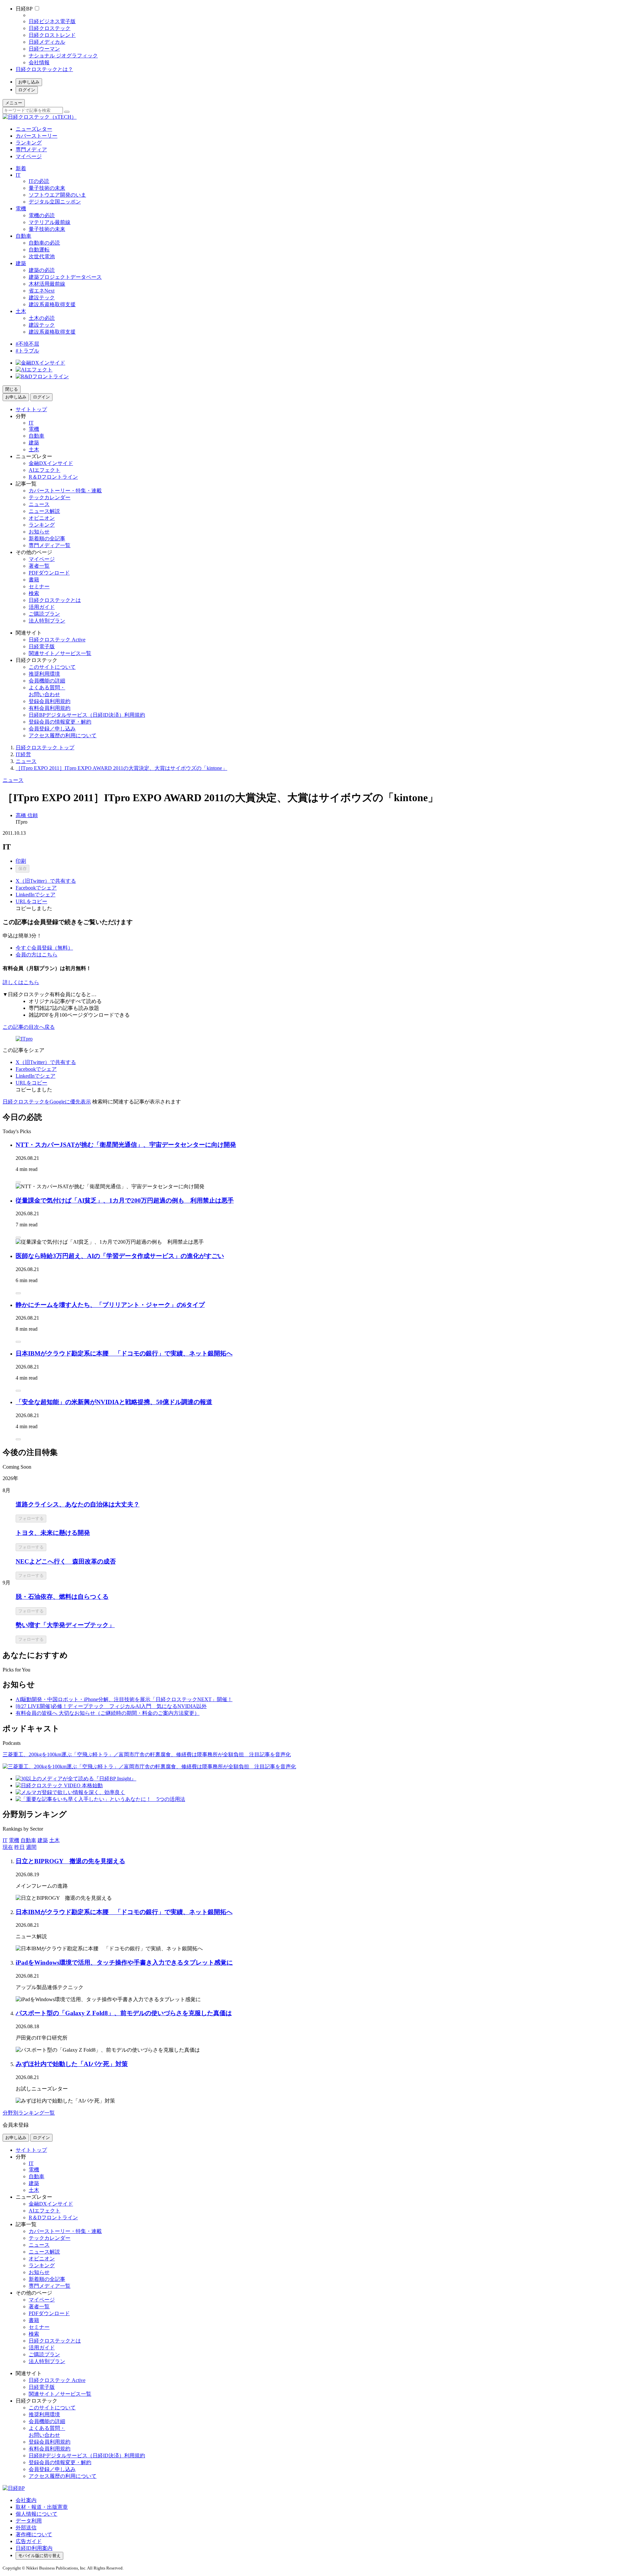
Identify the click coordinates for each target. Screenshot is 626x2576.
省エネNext (42, 291)
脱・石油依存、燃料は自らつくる (62, 1597)
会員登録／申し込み (52, 729)
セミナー (39, 586)
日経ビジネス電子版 (52, 21)
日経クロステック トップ (45, 748)
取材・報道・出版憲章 (42, 2507)
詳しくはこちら (21, 982)
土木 (21, 311)
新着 (21, 168)
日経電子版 (42, 646)
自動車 (23, 236)
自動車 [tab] (28, 1840)
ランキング (29, 143)
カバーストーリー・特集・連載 (65, 491)
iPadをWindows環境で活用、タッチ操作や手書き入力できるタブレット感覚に (124, 1962)
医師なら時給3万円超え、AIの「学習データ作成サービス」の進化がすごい (120, 1256)
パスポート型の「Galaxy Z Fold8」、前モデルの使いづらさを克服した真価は (124, 2013)
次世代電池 (42, 256)
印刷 (21, 861)
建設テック (42, 298)
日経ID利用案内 (34, 2548)
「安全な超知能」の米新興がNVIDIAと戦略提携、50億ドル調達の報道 (114, 1402)
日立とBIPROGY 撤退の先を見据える (70, 1861)
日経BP (24, 9)
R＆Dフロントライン (53, 477)
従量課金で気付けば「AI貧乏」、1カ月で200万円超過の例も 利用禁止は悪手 (125, 1200)
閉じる (12, 389)
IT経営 (23, 754)
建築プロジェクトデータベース (65, 277)
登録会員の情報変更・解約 (60, 722)
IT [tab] (5, 1840)
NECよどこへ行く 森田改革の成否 (66, 1561)
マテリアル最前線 (50, 222)
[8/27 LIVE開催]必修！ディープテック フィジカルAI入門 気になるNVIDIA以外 (111, 1706)
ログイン (27, 90)
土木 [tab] (54, 1840)
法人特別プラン (47, 621)
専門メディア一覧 (50, 545)
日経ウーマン (44, 49)
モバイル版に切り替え (39, 2556)
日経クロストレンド (52, 35)
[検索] (67, 112)
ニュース (39, 504)
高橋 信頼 (27, 815)
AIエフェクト (45, 470)
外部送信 (26, 2528)
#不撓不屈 (27, 344)
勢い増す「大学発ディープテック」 (65, 1625)
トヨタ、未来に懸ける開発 (53, 1533)
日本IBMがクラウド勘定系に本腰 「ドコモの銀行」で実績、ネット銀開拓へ (124, 1353)
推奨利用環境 (44, 674)
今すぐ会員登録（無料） (44, 948)
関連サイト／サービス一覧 (60, 653)
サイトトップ (31, 409)
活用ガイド (42, 607)
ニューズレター (34, 129)
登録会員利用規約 (50, 701)
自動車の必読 (44, 243)
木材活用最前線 (47, 284)
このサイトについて (52, 667)
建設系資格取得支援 (52, 304)
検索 (34, 593)
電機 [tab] (14, 1840)
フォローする (31, 1518)
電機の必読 (42, 215)
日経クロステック (50, 28)
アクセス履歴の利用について (63, 735)
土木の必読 (42, 318)
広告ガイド (29, 2541)
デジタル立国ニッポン (55, 202)
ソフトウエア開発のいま (57, 195)
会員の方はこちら (37, 955)
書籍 (34, 580)
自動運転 (39, 250)
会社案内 (26, 2500)
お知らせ (39, 532)
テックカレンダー (50, 497)
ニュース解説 (44, 511)
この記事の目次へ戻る (29, 1027)
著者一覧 (39, 566)
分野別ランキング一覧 (29, 2113)
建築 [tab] (43, 1840)
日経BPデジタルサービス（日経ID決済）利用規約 (87, 715)
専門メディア (31, 150)
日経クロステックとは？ (44, 69)
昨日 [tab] (20, 1847)
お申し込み (29, 82)
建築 (21, 263)
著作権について (34, 2534)
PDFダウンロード (49, 573)
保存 (22, 869)
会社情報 (39, 62)
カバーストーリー (37, 136)
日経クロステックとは (55, 600)
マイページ (29, 156)
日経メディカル (47, 42)
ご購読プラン (44, 614)
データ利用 (29, 2521)
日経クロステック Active (57, 640)
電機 (21, 209)
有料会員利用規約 (50, 708)
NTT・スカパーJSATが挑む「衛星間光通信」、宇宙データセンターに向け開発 (126, 1145)
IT (18, 175)
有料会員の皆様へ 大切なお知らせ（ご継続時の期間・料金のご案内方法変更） (108, 1713)
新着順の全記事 (47, 539)
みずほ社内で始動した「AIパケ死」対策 (72, 2064)
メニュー (14, 103)
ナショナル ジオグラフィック (63, 56)
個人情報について (37, 2514)
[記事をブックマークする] (18, 1182)
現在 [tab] (8, 1847)
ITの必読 (39, 181)
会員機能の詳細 (47, 681)
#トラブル (27, 351)
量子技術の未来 (47, 188)
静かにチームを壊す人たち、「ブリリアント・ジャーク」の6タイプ (110, 1305)
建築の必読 (42, 270)
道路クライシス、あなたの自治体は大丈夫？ (78, 1504)
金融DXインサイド (51, 463)
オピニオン (42, 518)
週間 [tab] (31, 1847)
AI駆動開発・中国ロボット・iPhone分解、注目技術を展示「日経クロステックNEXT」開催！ (124, 1699)
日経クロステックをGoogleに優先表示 (47, 1102)
